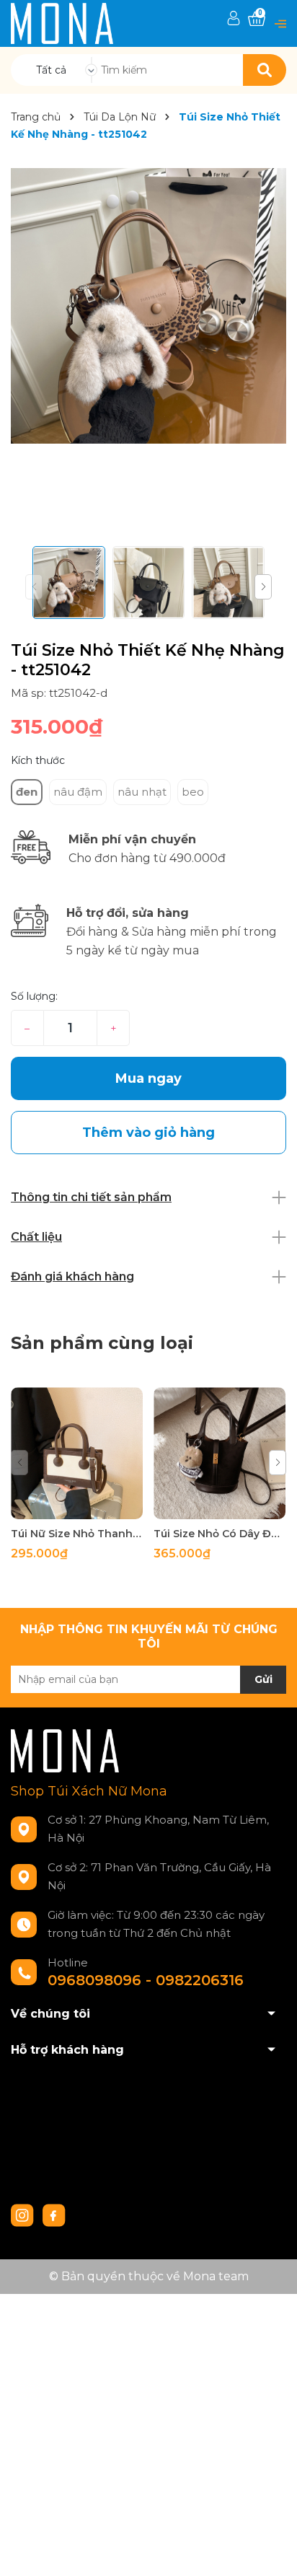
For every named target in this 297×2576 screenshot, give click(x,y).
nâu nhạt (142, 792)
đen (27, 792)
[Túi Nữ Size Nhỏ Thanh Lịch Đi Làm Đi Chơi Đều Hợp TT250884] (77, 1453)
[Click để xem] (148, 306)
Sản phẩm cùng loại (102, 1343)
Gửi (263, 1679)
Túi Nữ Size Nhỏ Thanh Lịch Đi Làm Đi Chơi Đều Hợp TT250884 (77, 1534)
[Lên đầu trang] (272, 2551)
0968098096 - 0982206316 (146, 1980)
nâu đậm (78, 792)
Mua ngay (148, 1078)
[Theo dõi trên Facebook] (54, 2215)
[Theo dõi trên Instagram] (24, 2215)
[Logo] (62, 23)
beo (193, 792)
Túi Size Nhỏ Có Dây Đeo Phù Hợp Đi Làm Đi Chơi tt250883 (220, 1534)
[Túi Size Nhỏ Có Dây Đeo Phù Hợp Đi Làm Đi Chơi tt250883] (220, 1453)
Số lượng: (34, 996)
